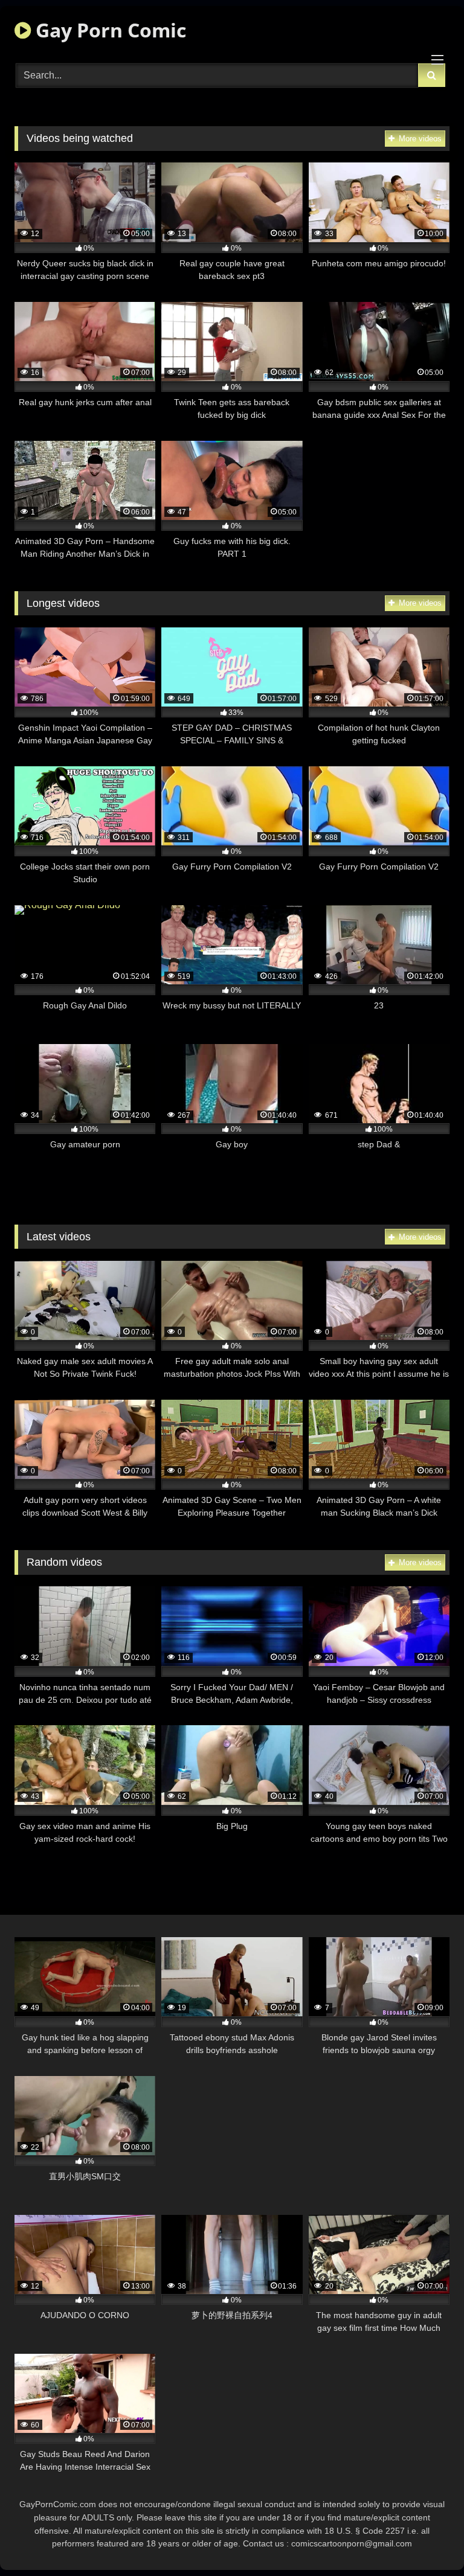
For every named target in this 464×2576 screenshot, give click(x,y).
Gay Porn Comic (108, 30)
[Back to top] (427, 2540)
